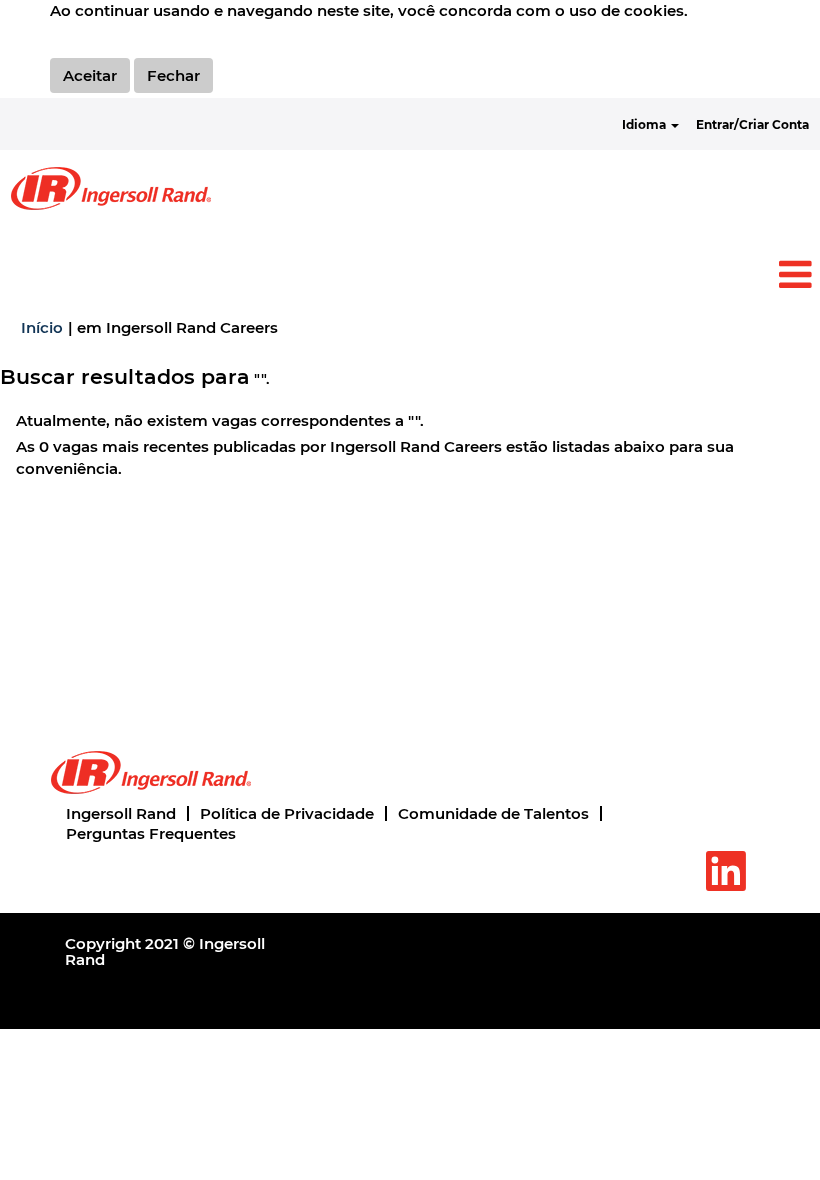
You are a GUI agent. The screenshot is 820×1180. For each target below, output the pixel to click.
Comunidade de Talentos (493, 813)
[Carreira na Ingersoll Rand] (111, 188)
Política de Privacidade (287, 813)
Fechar (173, 75)
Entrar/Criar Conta (752, 124)
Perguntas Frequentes (151, 833)
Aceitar (90, 75)
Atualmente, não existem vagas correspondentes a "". (220, 420)
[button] (410, 275)
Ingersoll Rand (121, 813)
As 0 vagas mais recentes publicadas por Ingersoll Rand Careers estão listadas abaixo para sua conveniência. (375, 457)
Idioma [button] (645, 124)
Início (42, 327)
